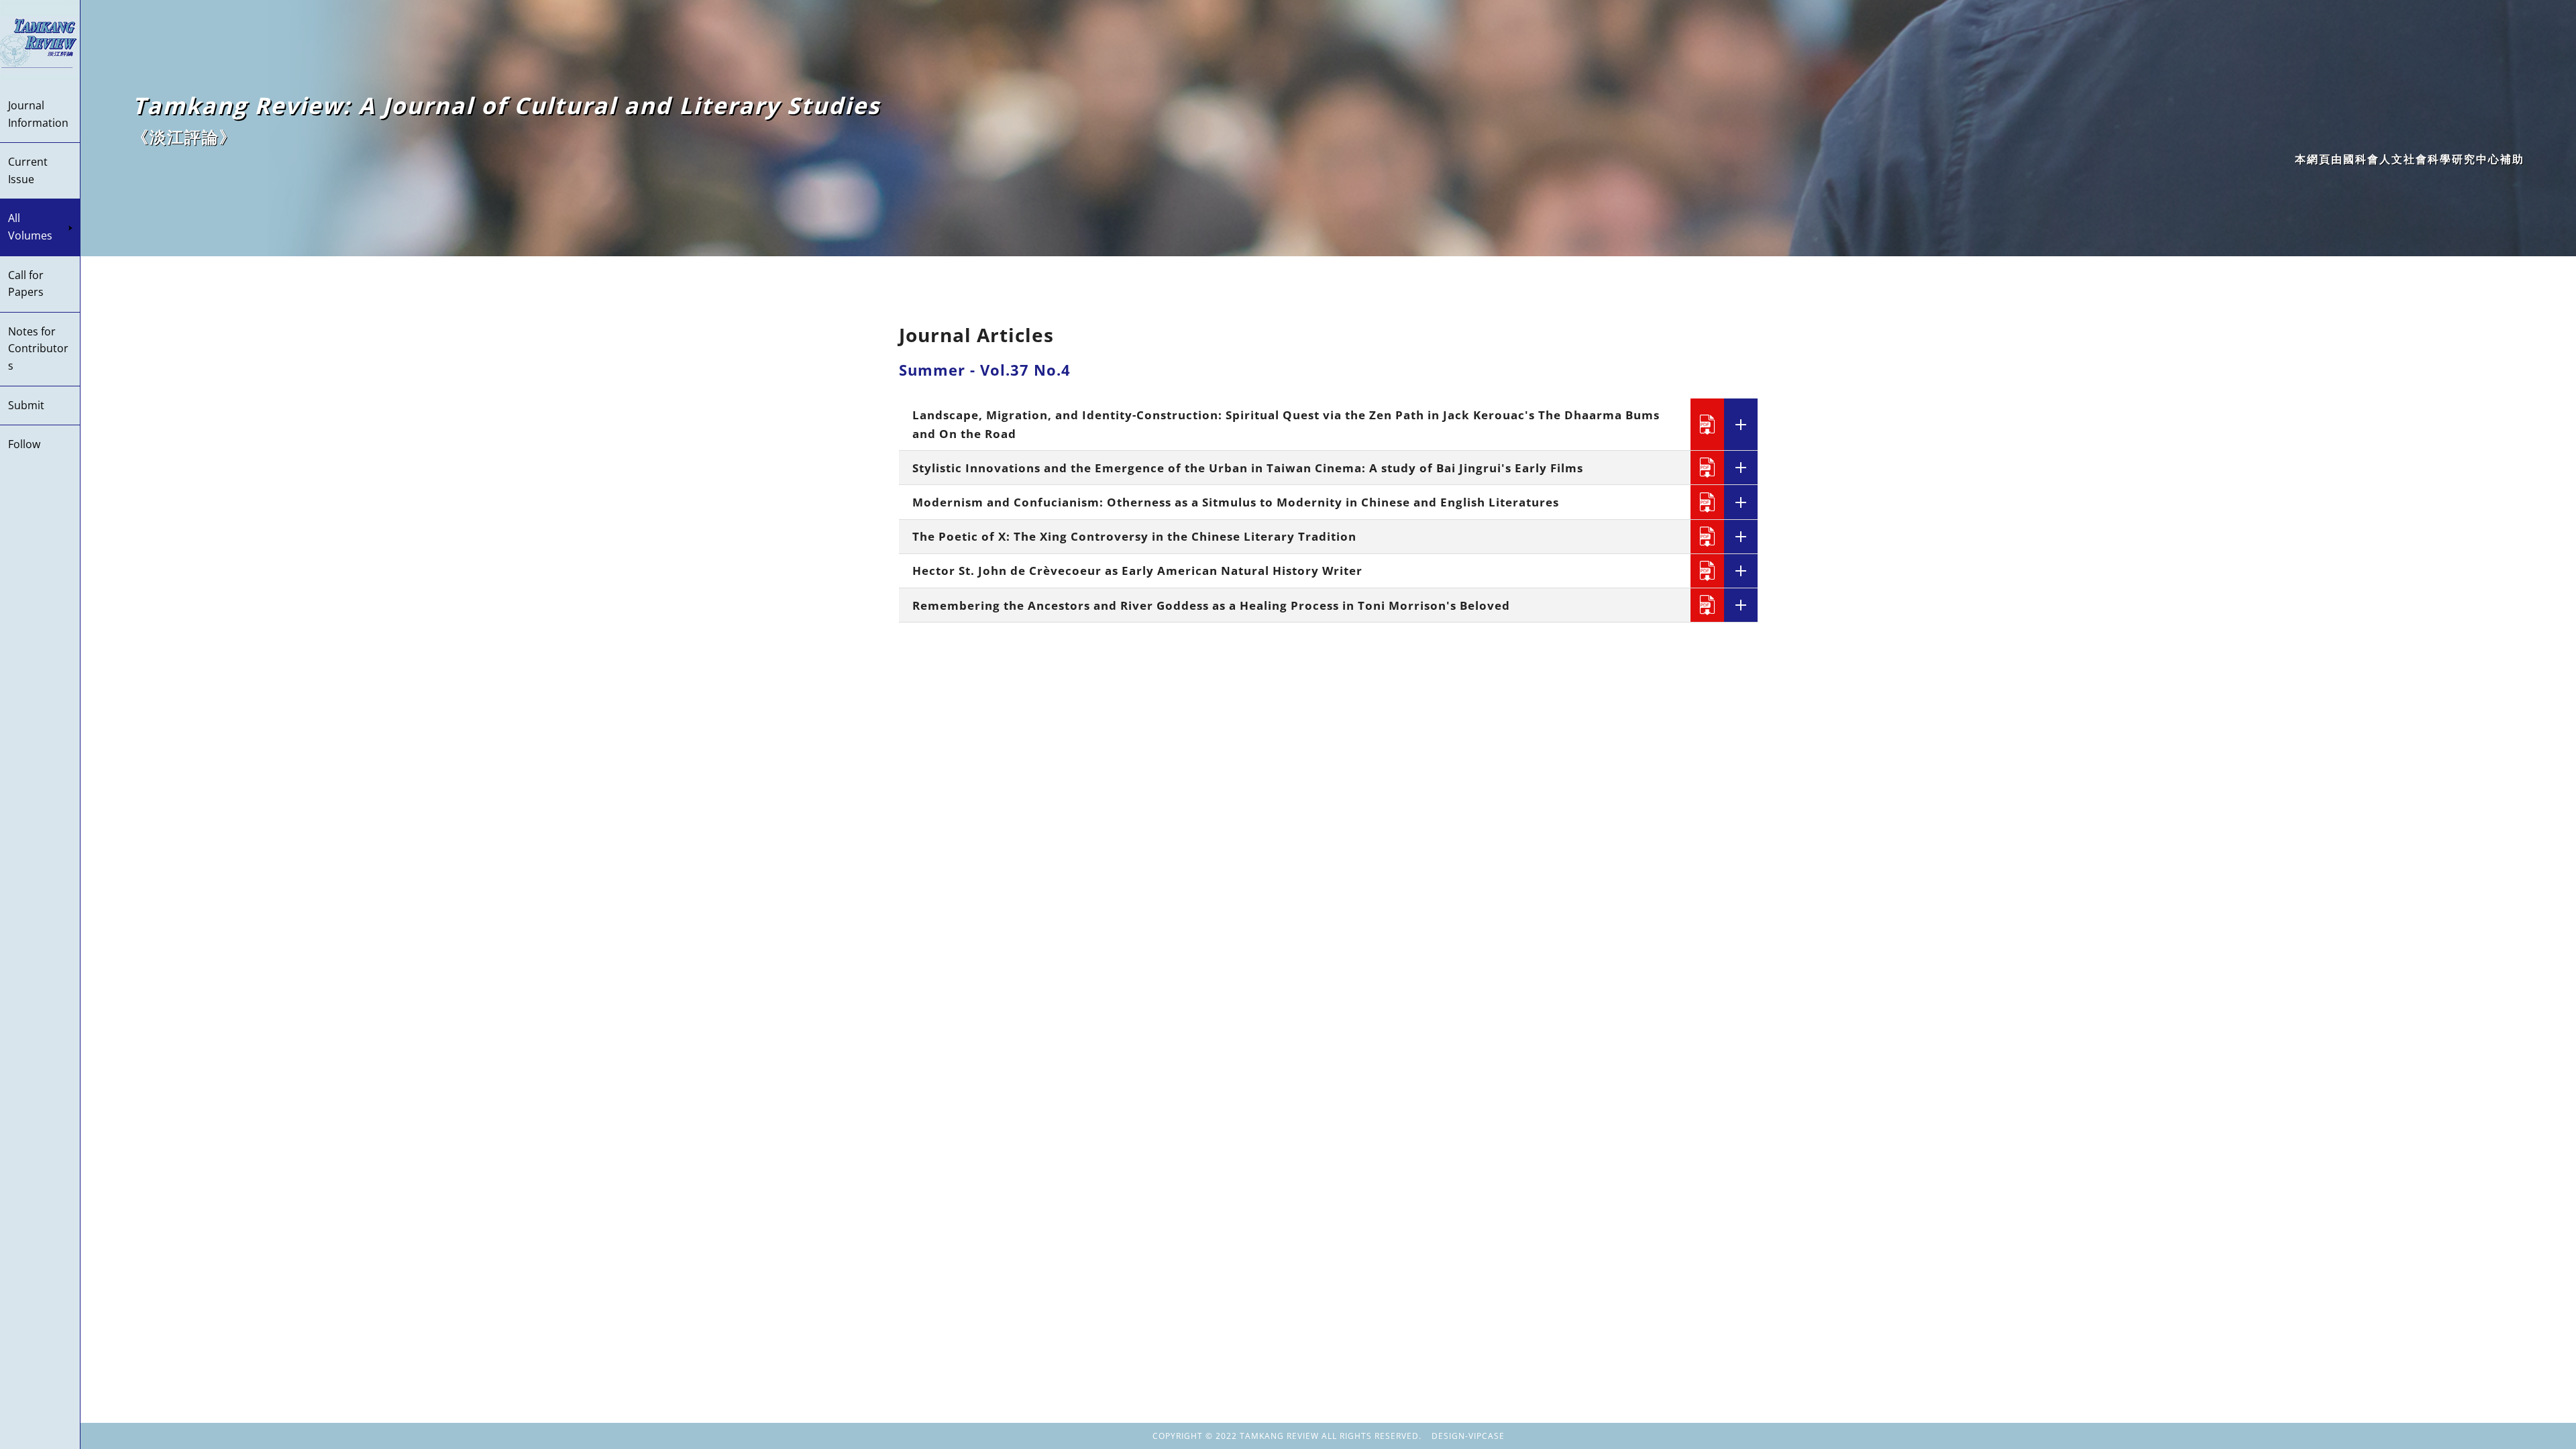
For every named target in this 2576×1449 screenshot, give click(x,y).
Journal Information (38, 114)
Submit (26, 405)
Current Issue (28, 170)
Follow (24, 444)
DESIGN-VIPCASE (1468, 1436)
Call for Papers (26, 284)
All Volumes (30, 227)
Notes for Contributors (38, 348)
